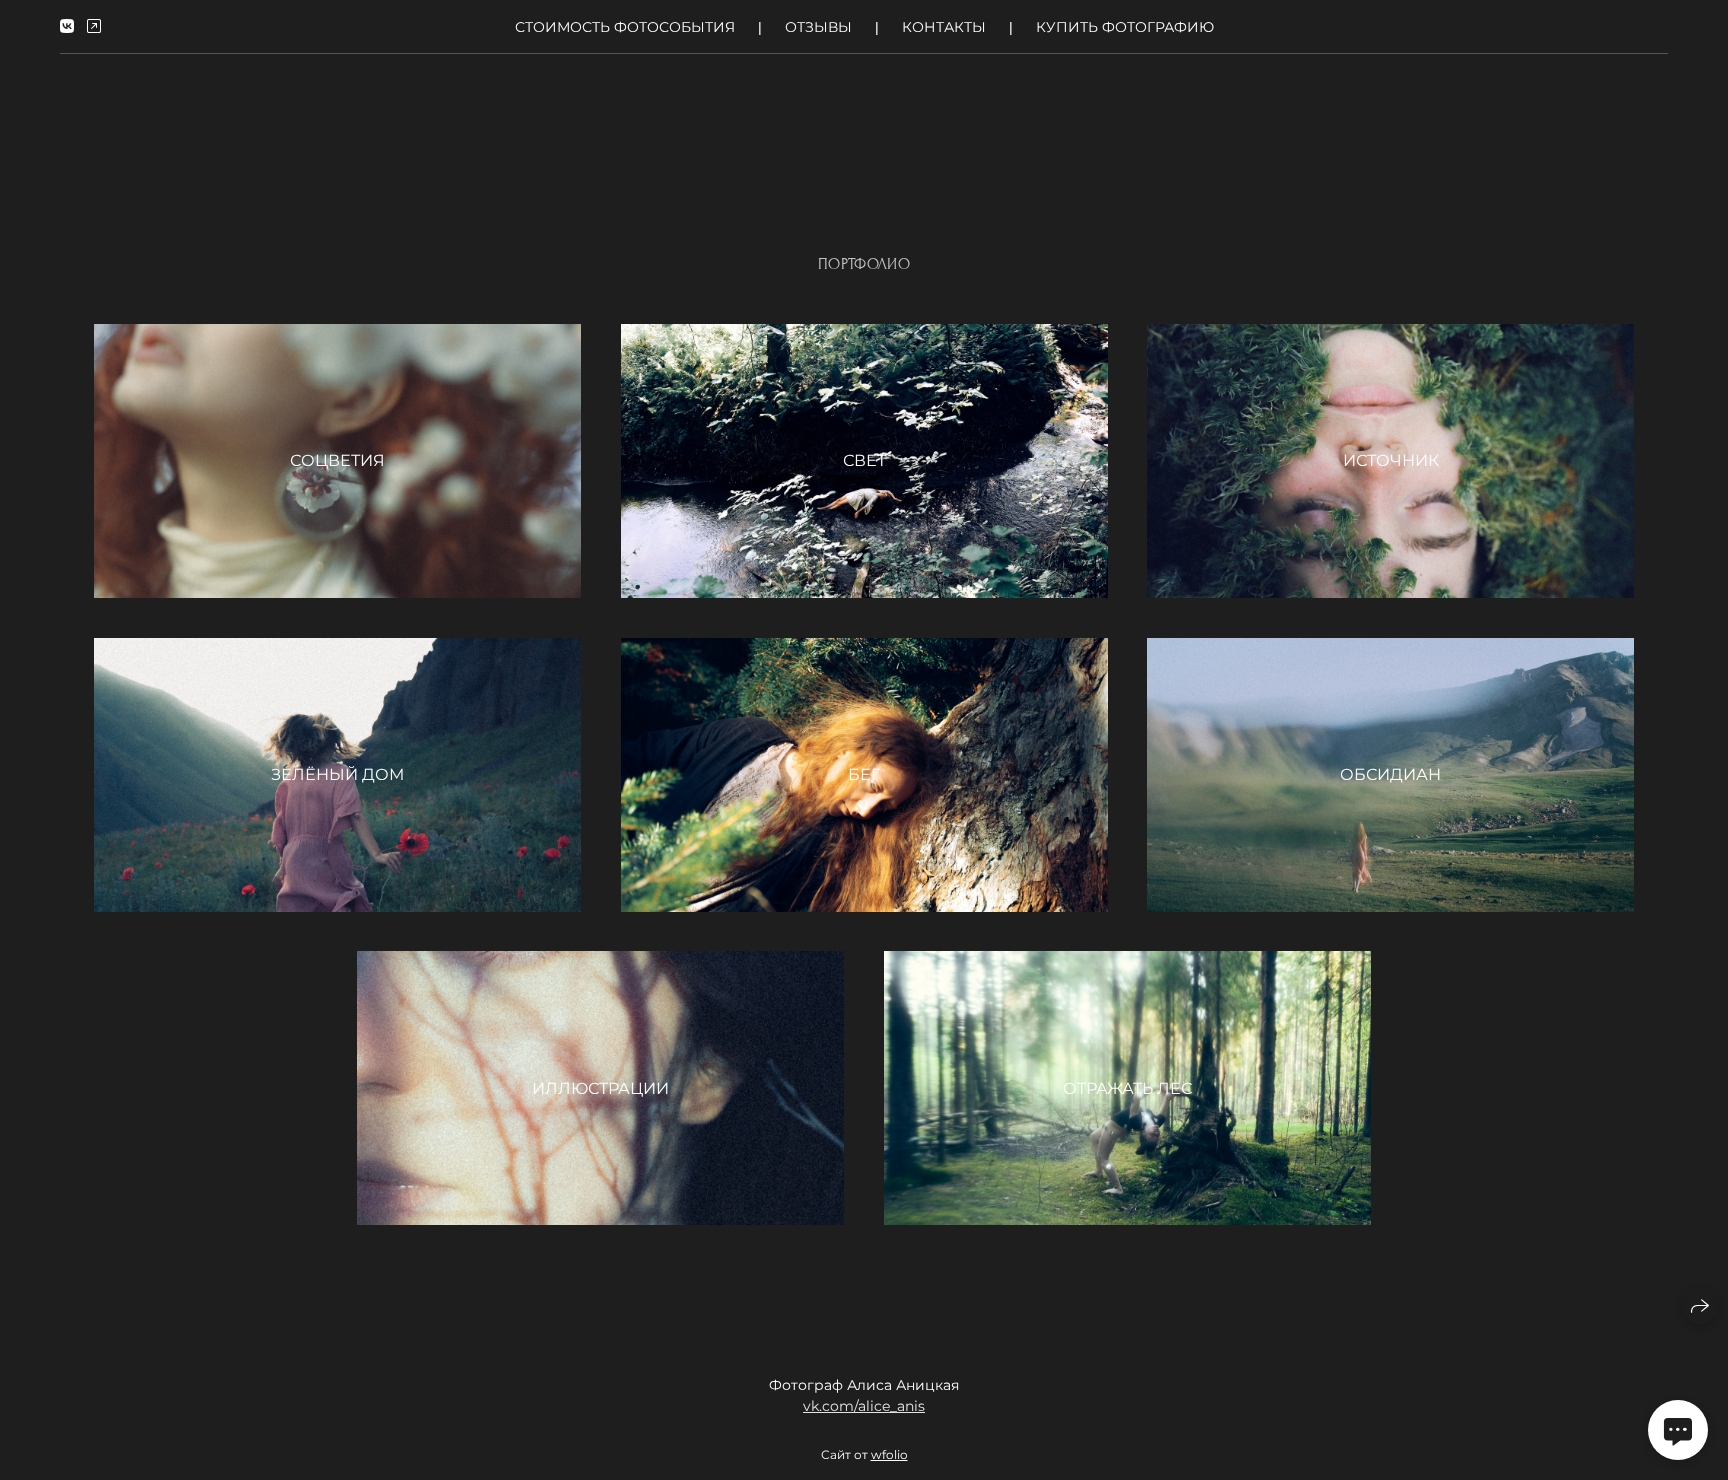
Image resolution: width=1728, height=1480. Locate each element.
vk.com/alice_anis (864, 1406)
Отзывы (818, 27)
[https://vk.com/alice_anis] (67, 26)
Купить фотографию (1125, 27)
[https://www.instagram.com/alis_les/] (94, 26)
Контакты (944, 27)
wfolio (889, 1454)
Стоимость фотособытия (625, 27)
